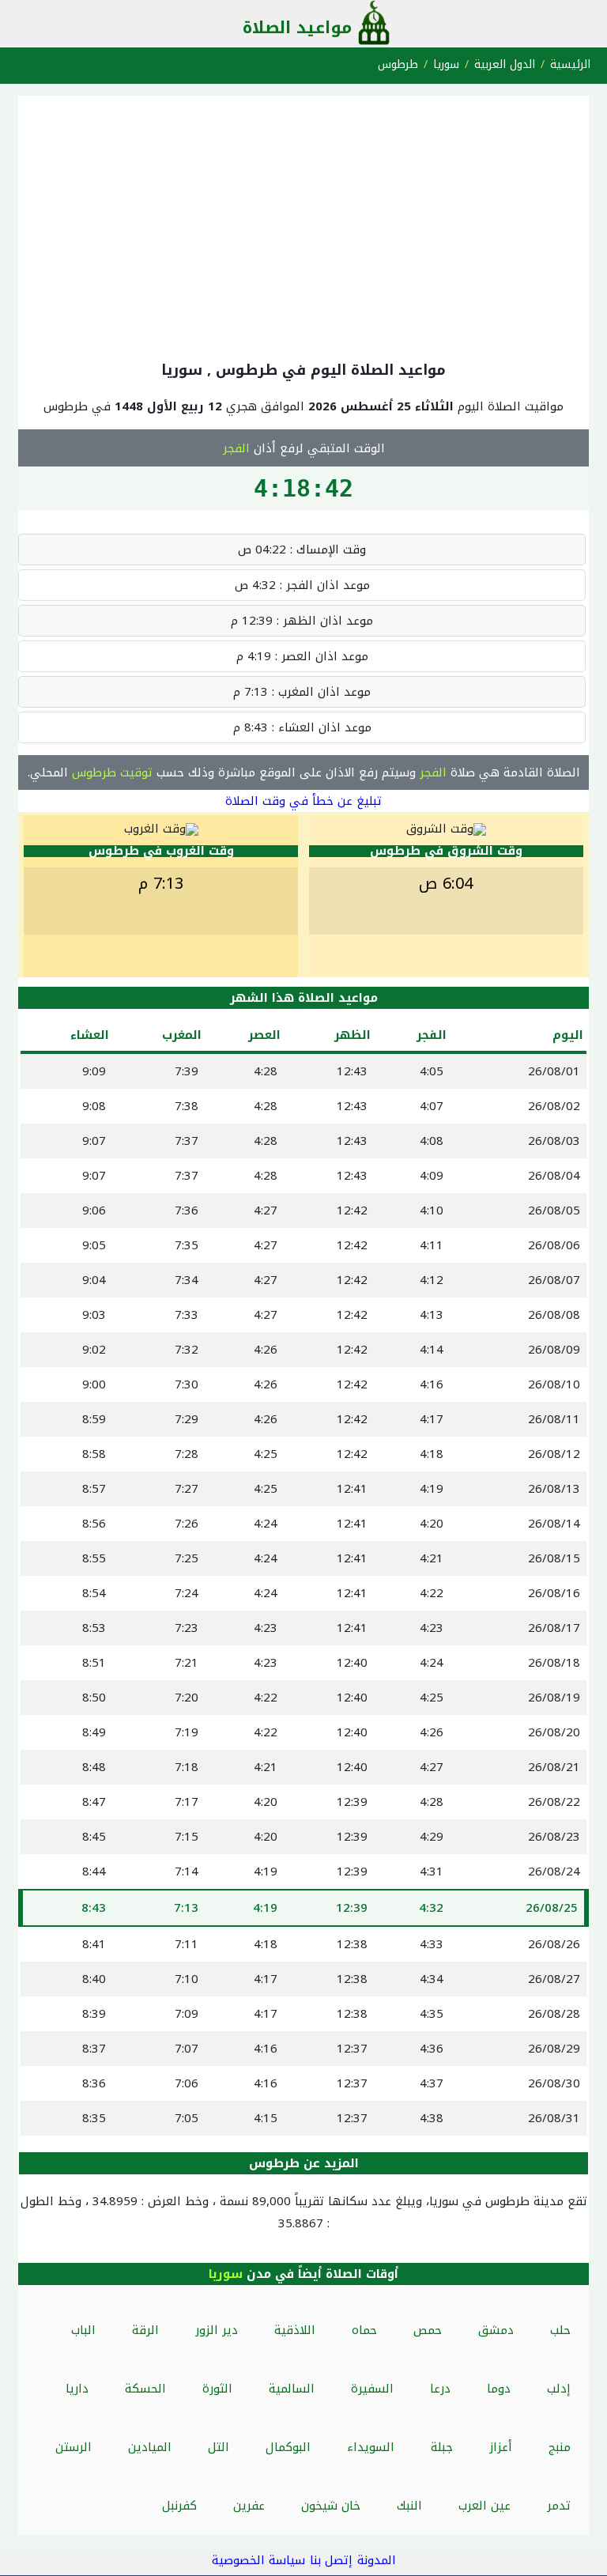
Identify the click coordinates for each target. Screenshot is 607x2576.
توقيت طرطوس (112, 772)
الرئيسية (570, 64)
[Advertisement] (303, 225)
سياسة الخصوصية (258, 2560)
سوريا (446, 64)
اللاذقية (295, 2330)
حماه (364, 2330)
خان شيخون (331, 2506)
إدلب (559, 2389)
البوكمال (288, 2447)
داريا (77, 2389)
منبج (560, 2447)
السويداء (371, 2447)
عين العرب (484, 2506)
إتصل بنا (331, 2560)
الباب (83, 2330)
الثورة (217, 2389)
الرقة (145, 2330)
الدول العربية (505, 64)
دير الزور (217, 2330)
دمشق (496, 2330)
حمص (428, 2330)
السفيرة (372, 2389)
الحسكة (145, 2389)
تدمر (559, 2506)
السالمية (292, 2389)
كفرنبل (179, 2506)
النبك (409, 2506)
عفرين (249, 2506)
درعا (440, 2389)
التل (219, 2447)
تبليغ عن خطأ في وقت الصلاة (303, 801)
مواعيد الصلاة (297, 28)
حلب (560, 2330)
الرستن (74, 2447)
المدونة (377, 2560)
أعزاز (501, 2447)
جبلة (442, 2447)
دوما (499, 2389)
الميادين (150, 2447)
